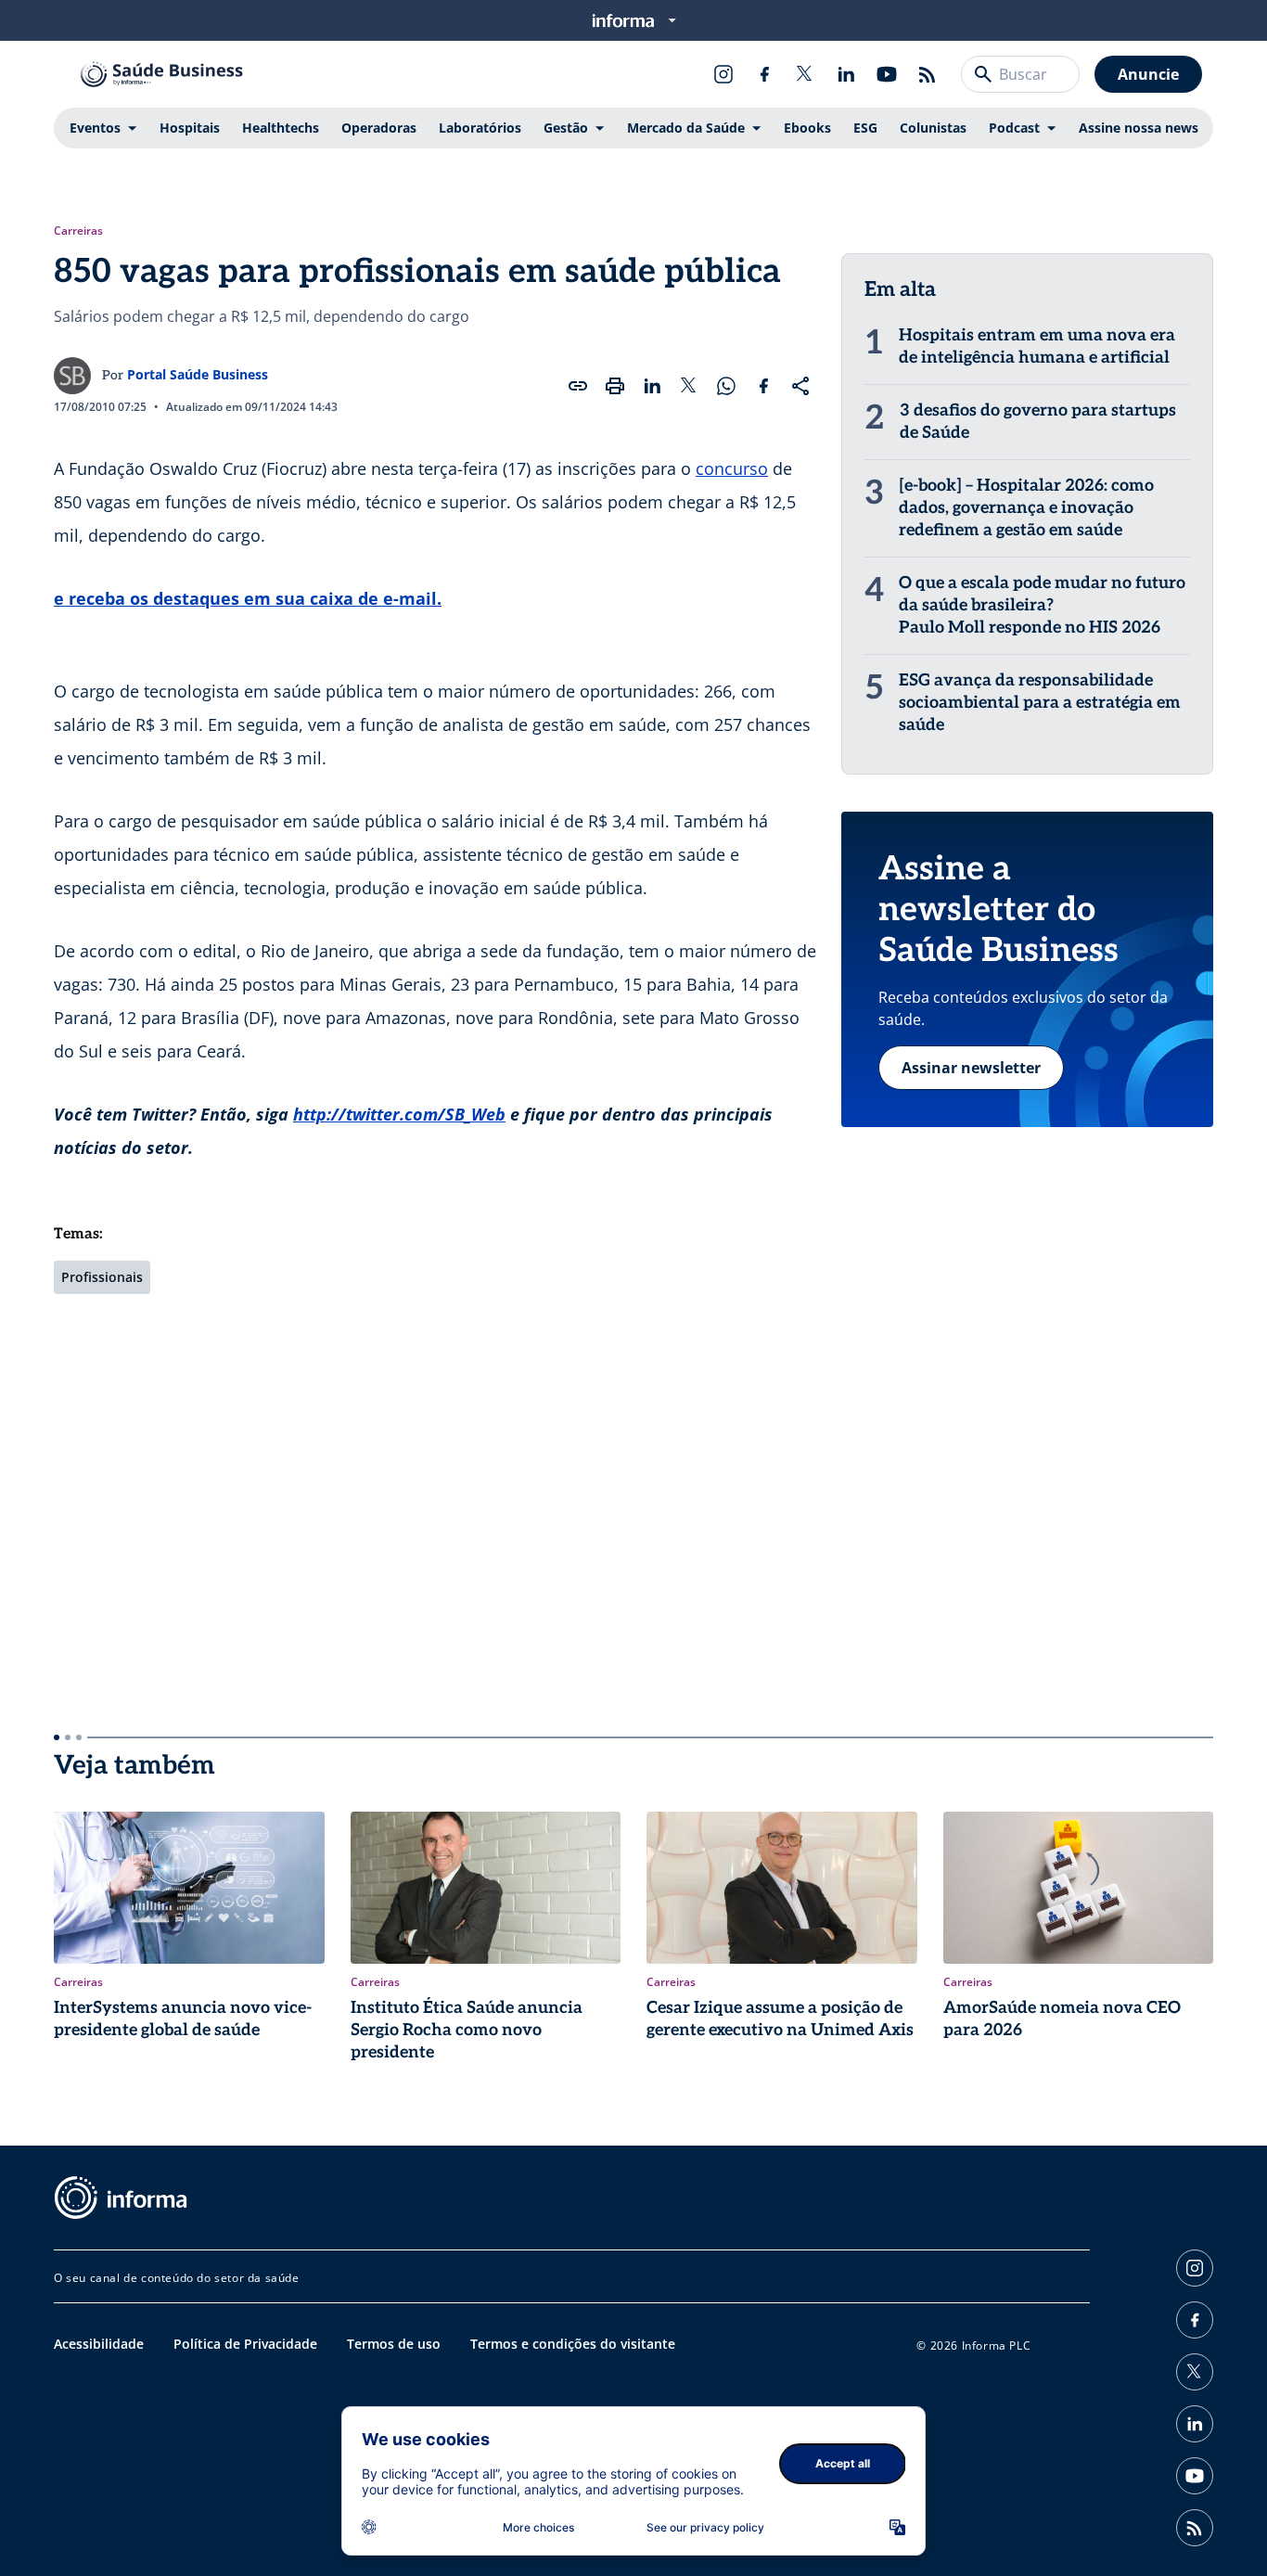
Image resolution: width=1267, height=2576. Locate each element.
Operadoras (379, 128)
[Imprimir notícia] (615, 386)
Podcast (1014, 128)
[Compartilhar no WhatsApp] (726, 386)
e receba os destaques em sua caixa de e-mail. (248, 598)
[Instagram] (723, 74)
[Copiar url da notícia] (578, 386)
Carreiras (78, 231)
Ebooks (807, 128)
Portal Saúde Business (198, 374)
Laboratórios (480, 128)
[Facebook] (764, 74)
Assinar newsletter (971, 1068)
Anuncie (1148, 74)
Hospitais (190, 128)
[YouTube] (887, 74)
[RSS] (928, 74)
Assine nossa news (1139, 128)
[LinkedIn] (846, 74)
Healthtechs (281, 128)
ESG (865, 128)
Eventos (95, 128)
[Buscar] (983, 74)
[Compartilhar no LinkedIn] (652, 386)
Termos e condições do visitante (573, 2344)
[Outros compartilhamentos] (800, 386)
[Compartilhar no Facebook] (763, 386)
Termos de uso (394, 2344)
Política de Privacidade (245, 2344)
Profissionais (102, 1277)
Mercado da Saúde (686, 128)
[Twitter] (805, 74)
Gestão (566, 128)
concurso (732, 468)
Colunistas (933, 128)
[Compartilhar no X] (689, 386)
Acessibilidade (99, 2344)
